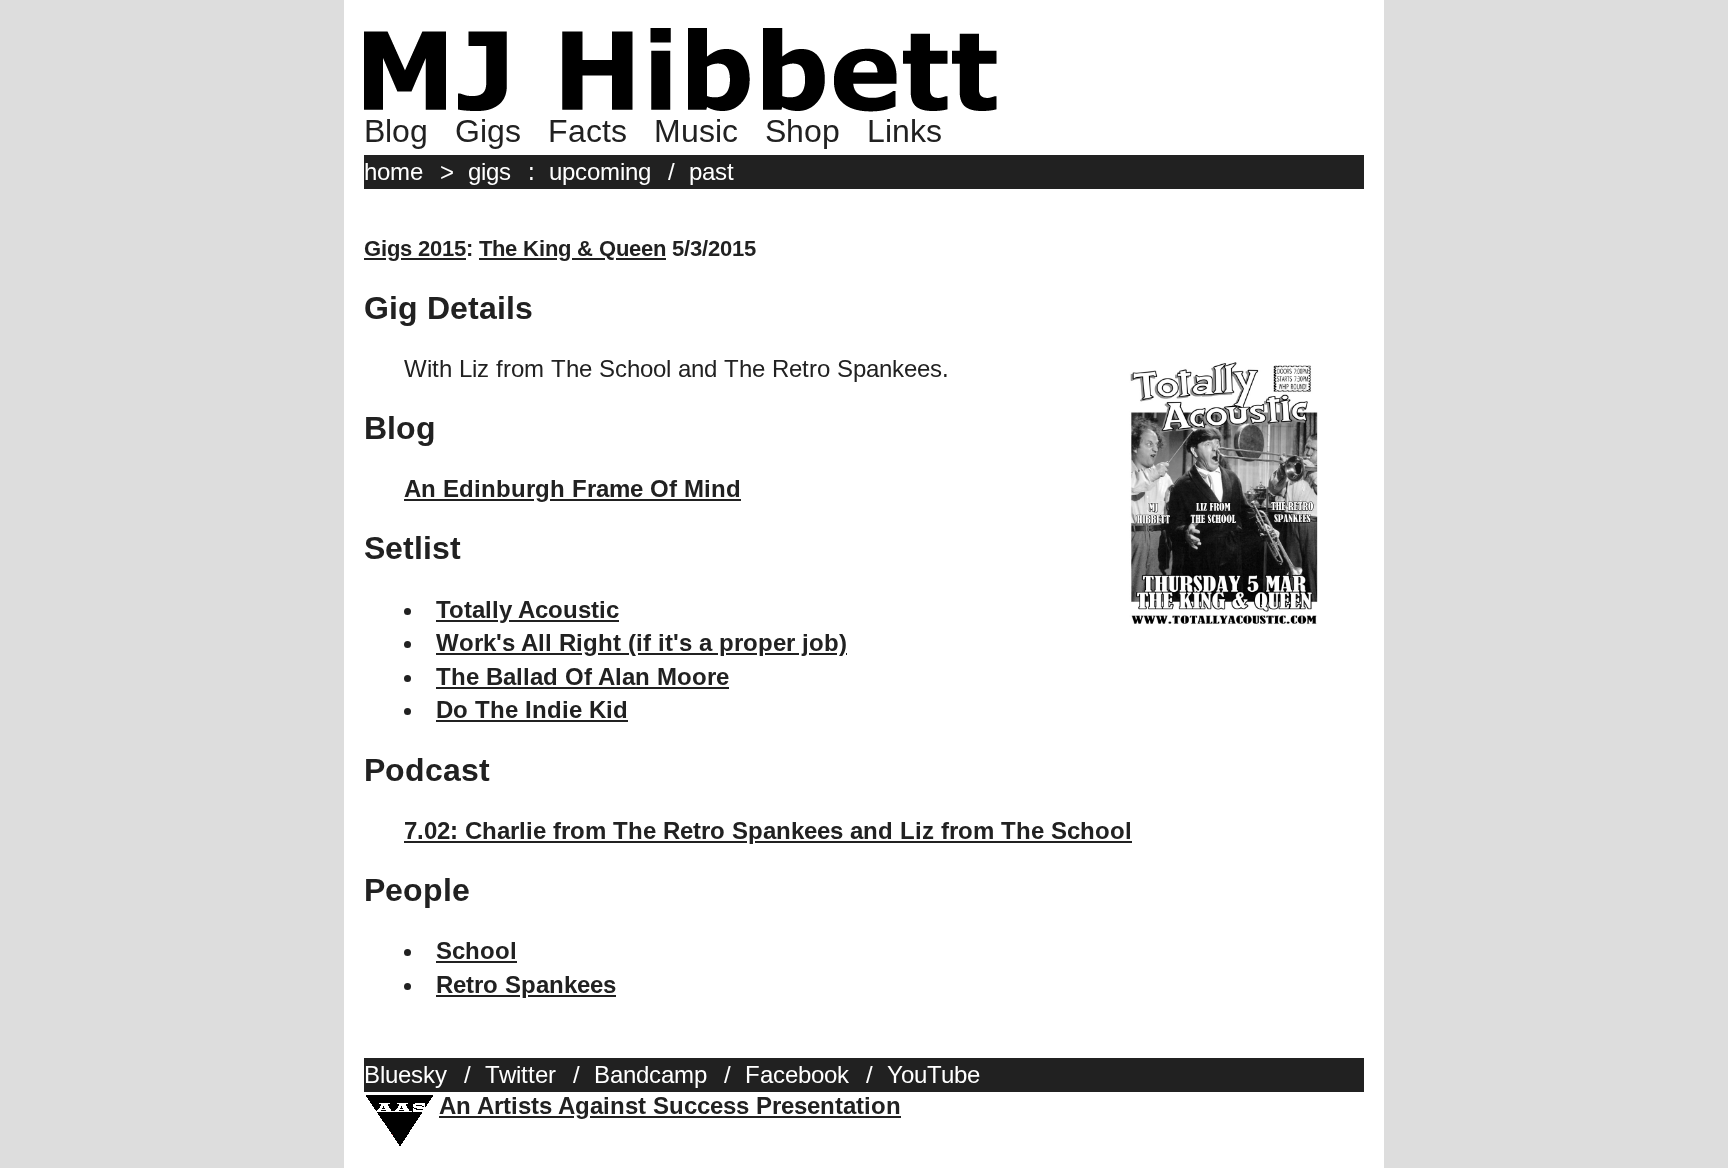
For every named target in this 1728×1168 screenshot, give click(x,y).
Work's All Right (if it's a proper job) (641, 642)
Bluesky (405, 1074)
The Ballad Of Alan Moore (582, 676)
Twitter (520, 1074)
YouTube (933, 1074)
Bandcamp (650, 1074)
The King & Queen (572, 248)
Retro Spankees (526, 984)
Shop (802, 131)
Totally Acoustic (527, 609)
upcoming (600, 171)
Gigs (488, 131)
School (476, 950)
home (393, 171)
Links (904, 131)
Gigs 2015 (415, 248)
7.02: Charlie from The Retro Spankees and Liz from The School (768, 830)
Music (696, 131)
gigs (489, 171)
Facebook (797, 1074)
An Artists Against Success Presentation (670, 1105)
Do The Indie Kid (532, 709)
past (711, 171)
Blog (396, 131)
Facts (587, 131)
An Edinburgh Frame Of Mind (572, 488)
